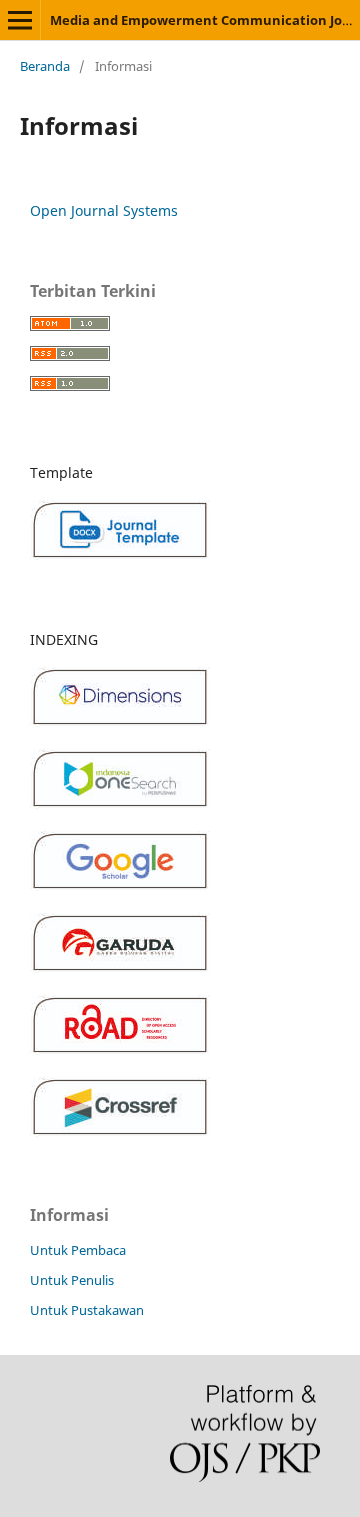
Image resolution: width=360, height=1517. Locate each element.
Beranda (45, 66)
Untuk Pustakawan (87, 1310)
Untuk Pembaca (78, 1250)
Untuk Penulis (72, 1280)
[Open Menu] (20, 20)
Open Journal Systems (104, 210)
